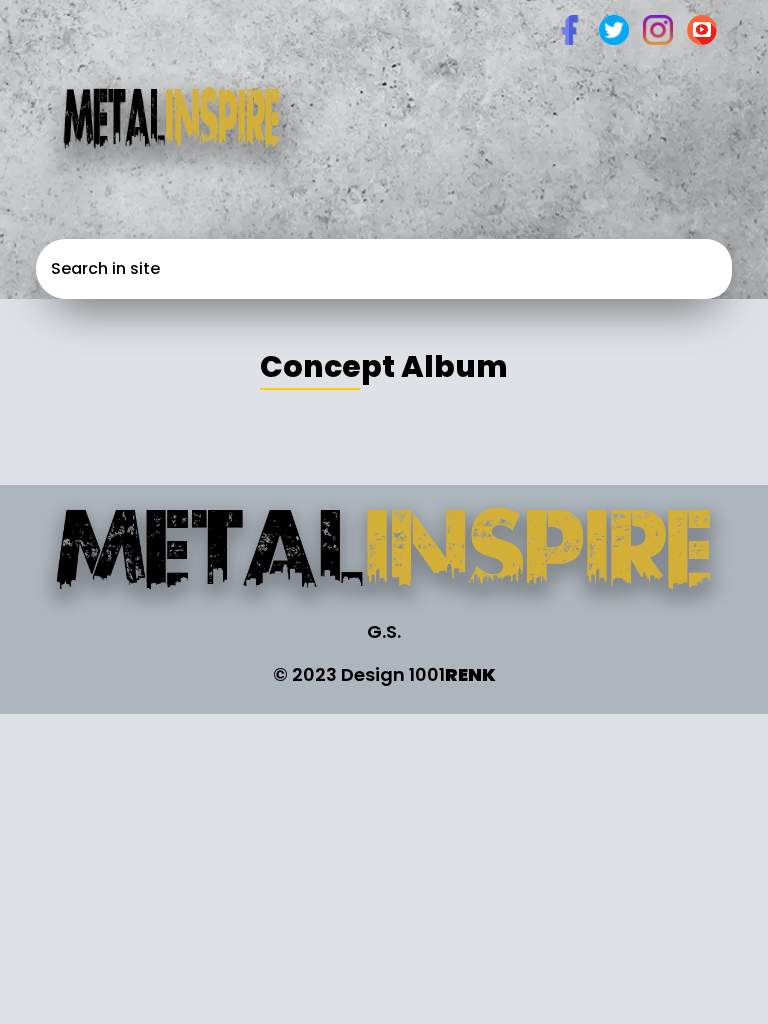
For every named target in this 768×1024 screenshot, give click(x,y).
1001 (452, 674)
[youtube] (702, 28)
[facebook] (570, 28)
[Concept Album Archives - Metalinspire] (384, 555)
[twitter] (614, 28)
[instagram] (658, 28)
